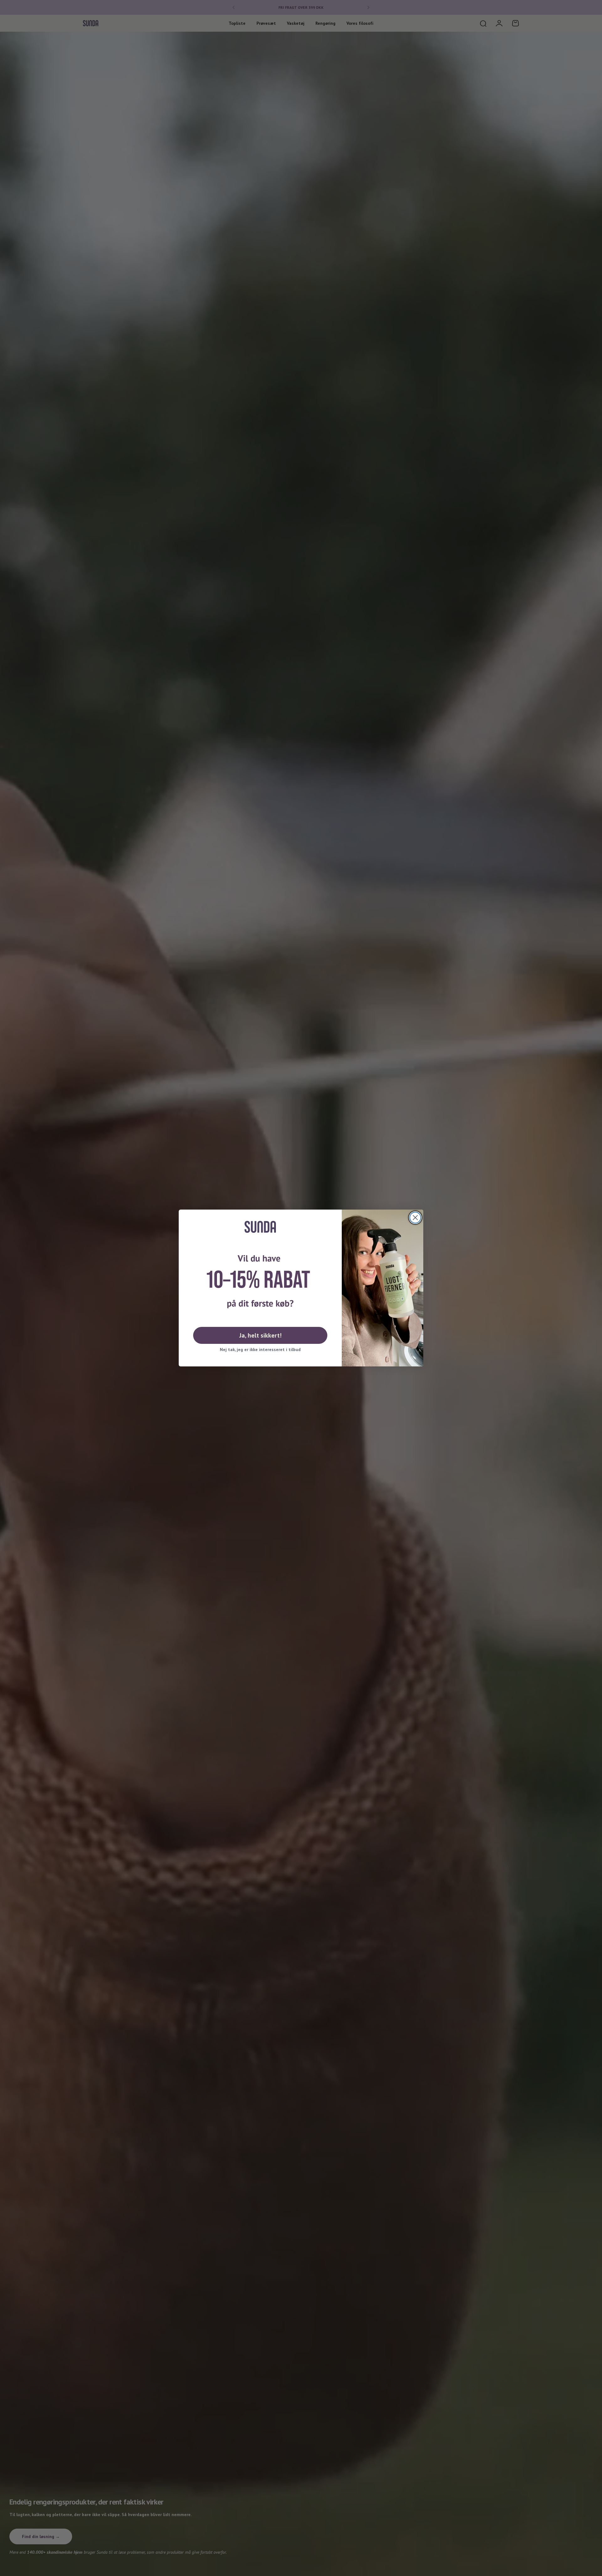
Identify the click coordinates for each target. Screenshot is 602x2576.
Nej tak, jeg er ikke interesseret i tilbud (260, 1349)
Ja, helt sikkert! (260, 1335)
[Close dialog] (415, 1218)
